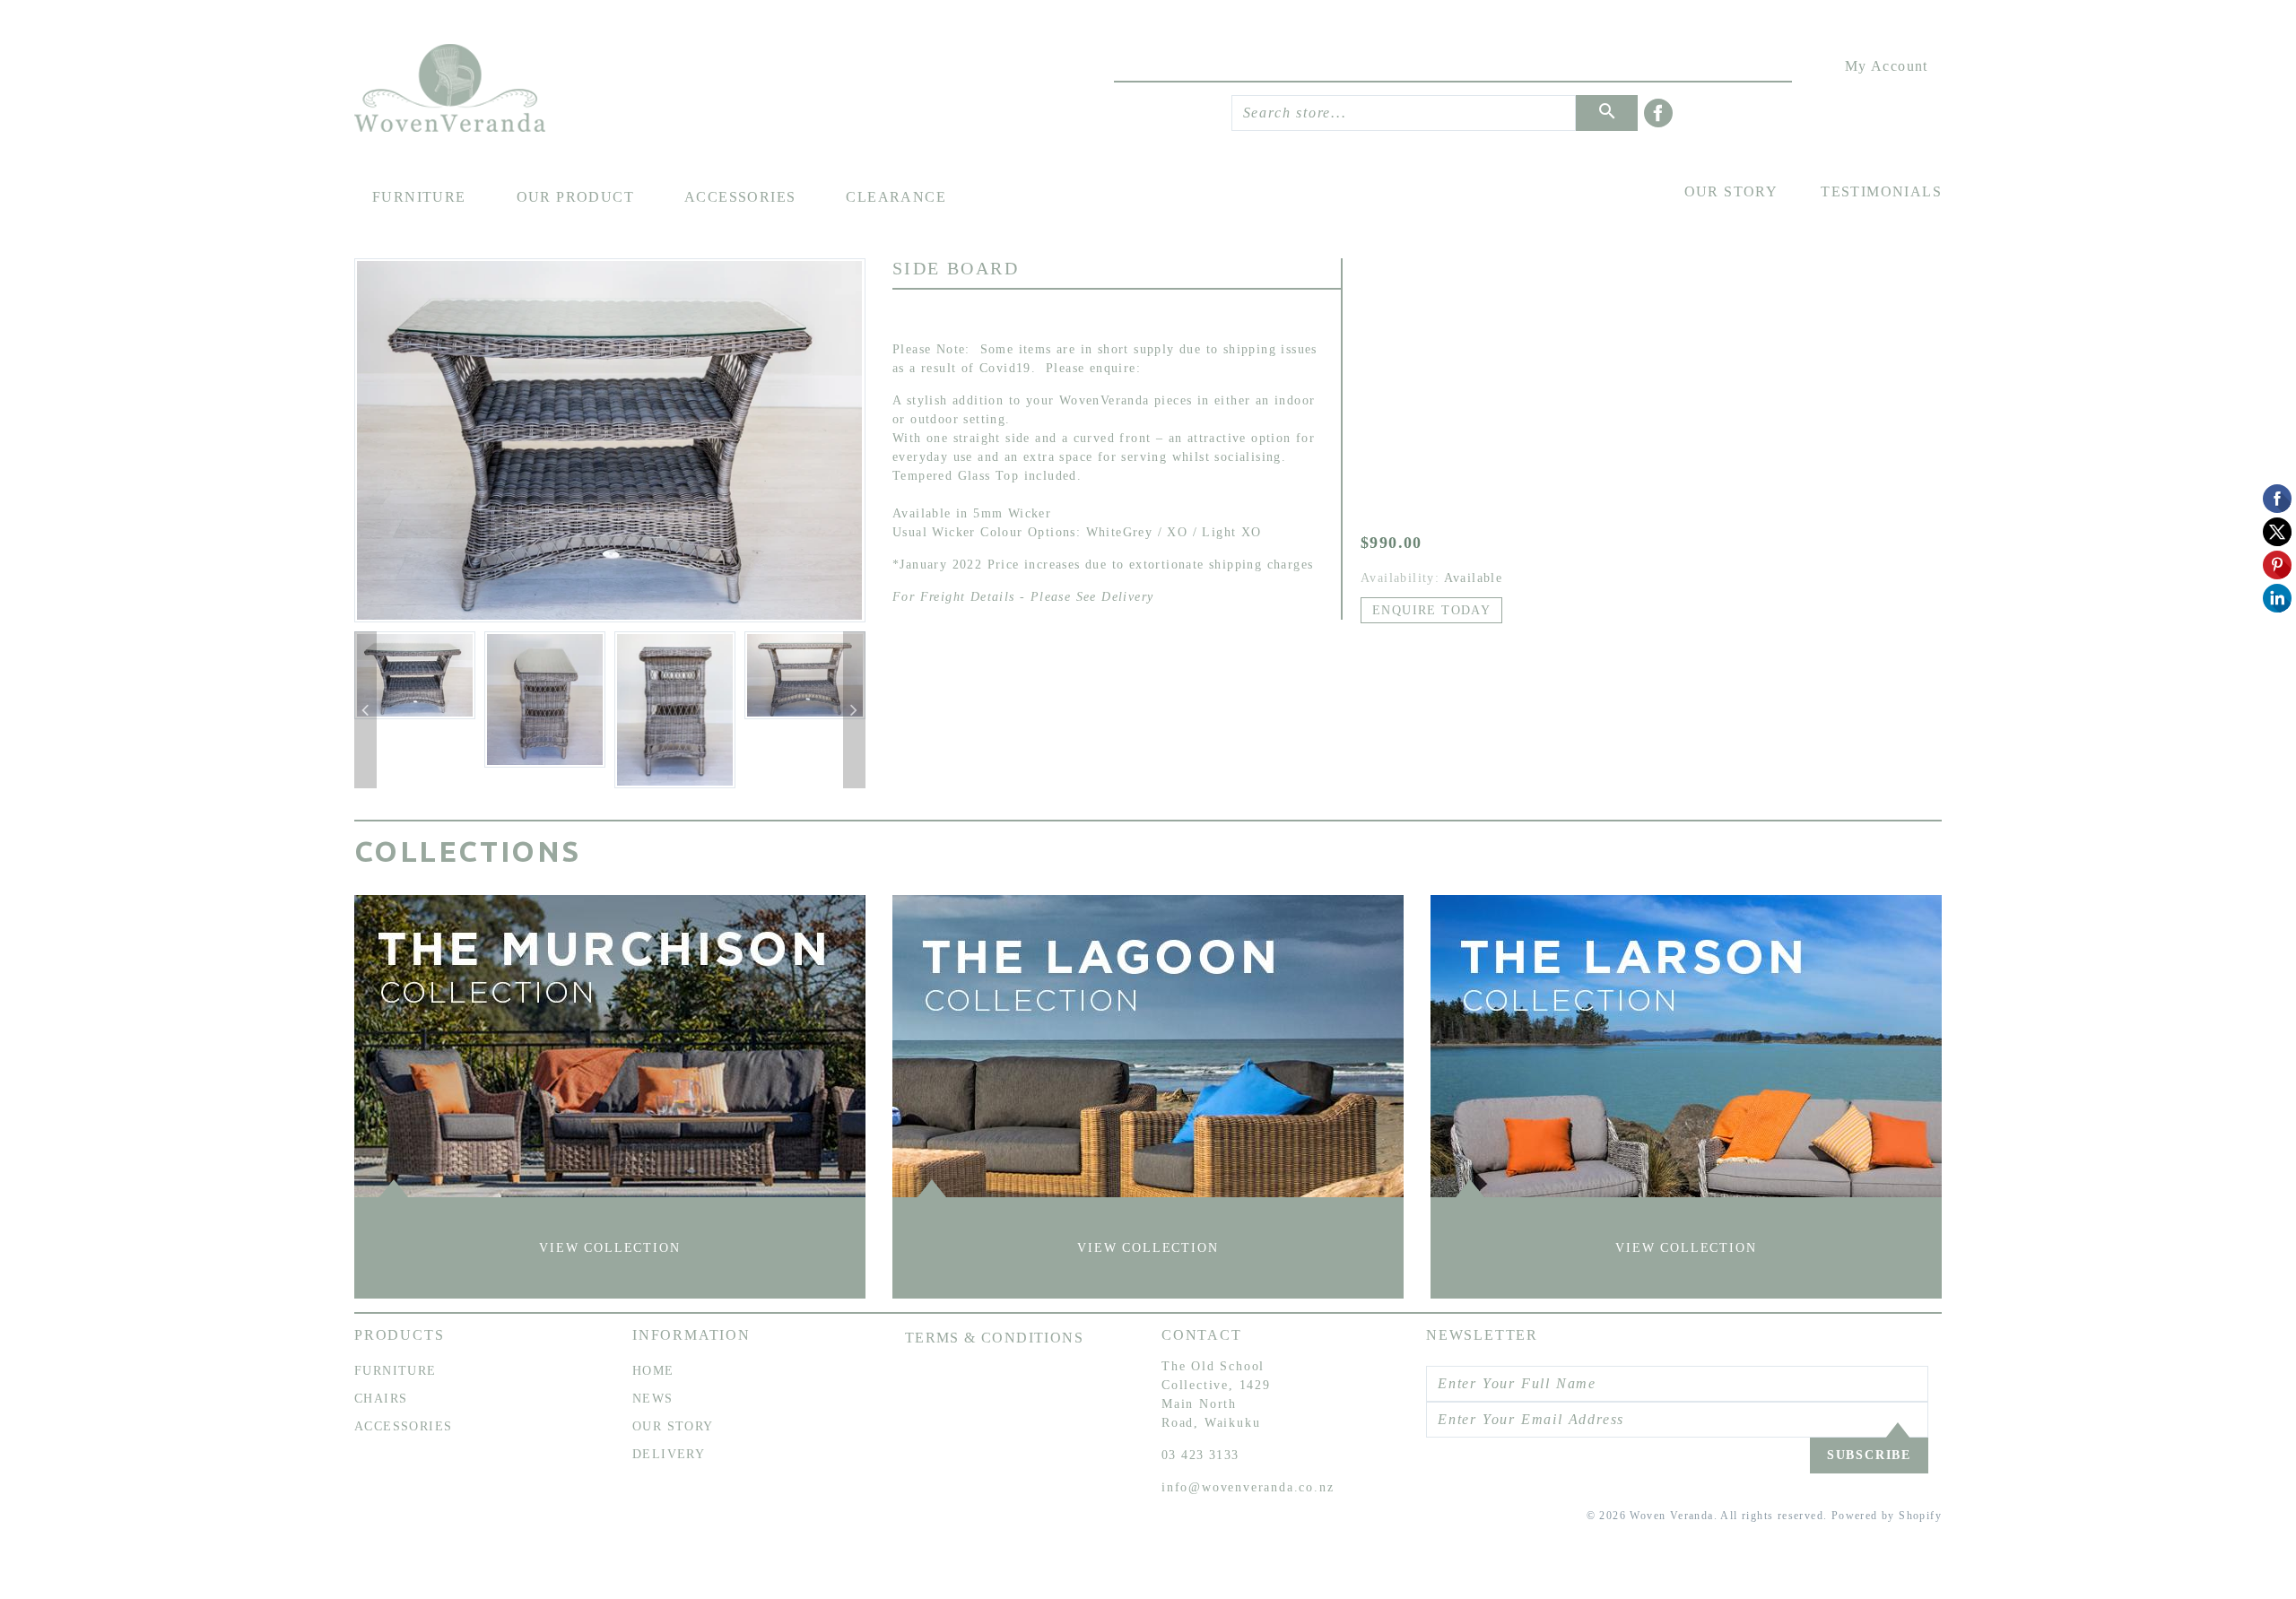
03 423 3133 (1200, 1455)
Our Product (575, 197)
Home (653, 1371)
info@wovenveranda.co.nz (1248, 1487)
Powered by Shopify (1887, 1516)
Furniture (419, 197)
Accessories (740, 197)
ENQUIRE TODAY (1431, 610)
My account (1887, 66)
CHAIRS (381, 1399)
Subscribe (1869, 1455)
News (653, 1399)
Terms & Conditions (994, 1338)
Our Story (1731, 191)
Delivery (669, 1454)
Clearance (896, 197)
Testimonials (1881, 191)
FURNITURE (396, 1371)
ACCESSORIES (403, 1426)
